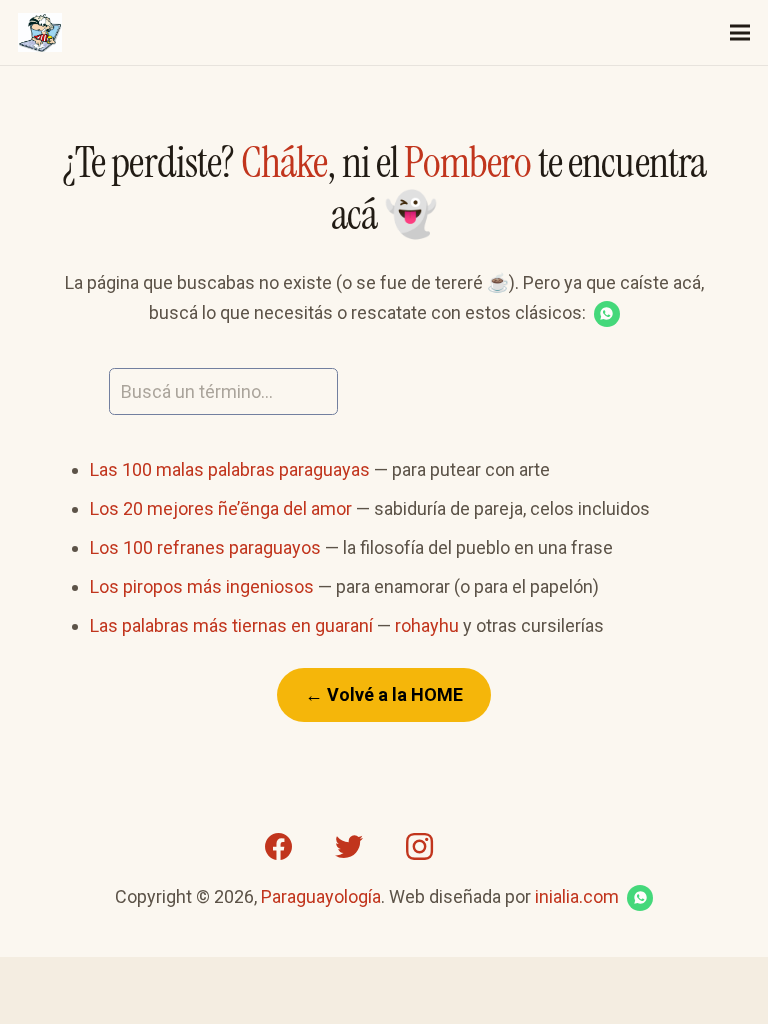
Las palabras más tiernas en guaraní (231, 625)
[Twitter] (349, 847)
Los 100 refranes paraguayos (205, 547)
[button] (607, 314)
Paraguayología (321, 896)
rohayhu (427, 625)
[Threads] (489, 847)
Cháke (284, 162)
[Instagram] (419, 847)
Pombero (467, 162)
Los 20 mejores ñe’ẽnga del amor (221, 508)
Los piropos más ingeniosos (202, 586)
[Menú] (740, 33)
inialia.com (577, 896)
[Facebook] (279, 847)
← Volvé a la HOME (384, 694)
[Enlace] (40, 33)
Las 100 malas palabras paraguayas (230, 469)
